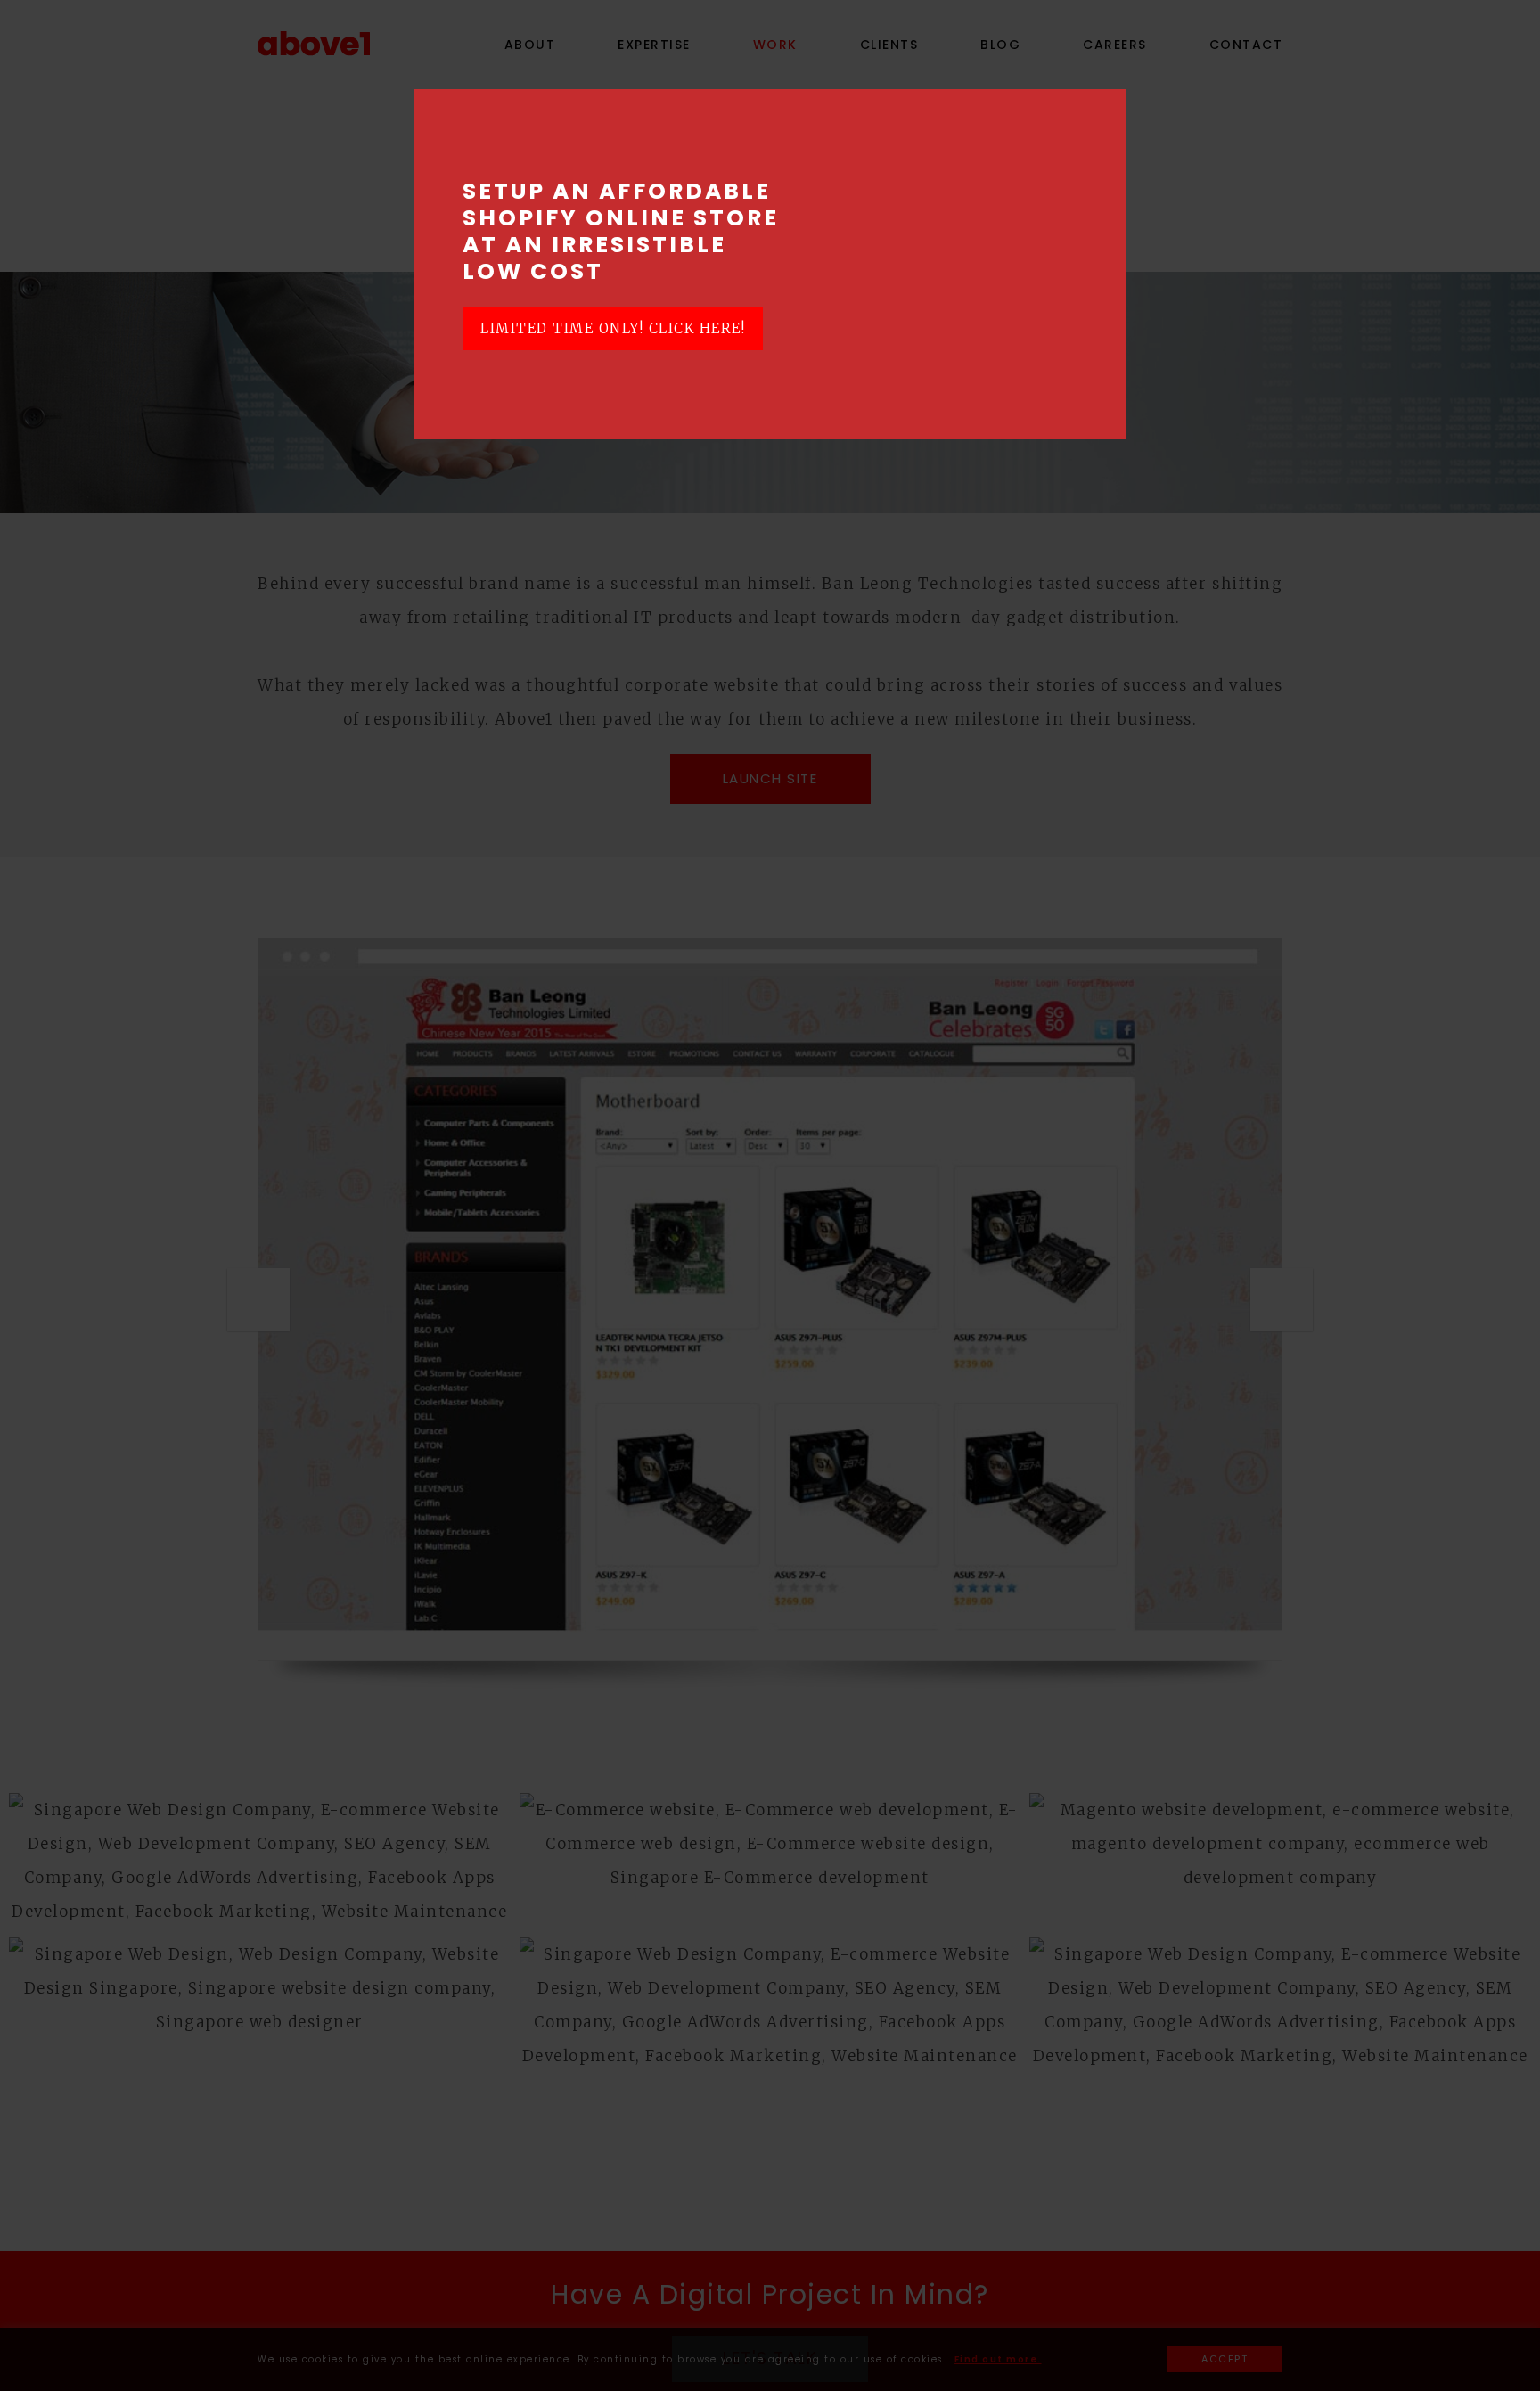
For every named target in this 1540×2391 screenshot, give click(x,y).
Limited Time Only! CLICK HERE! (613, 328)
